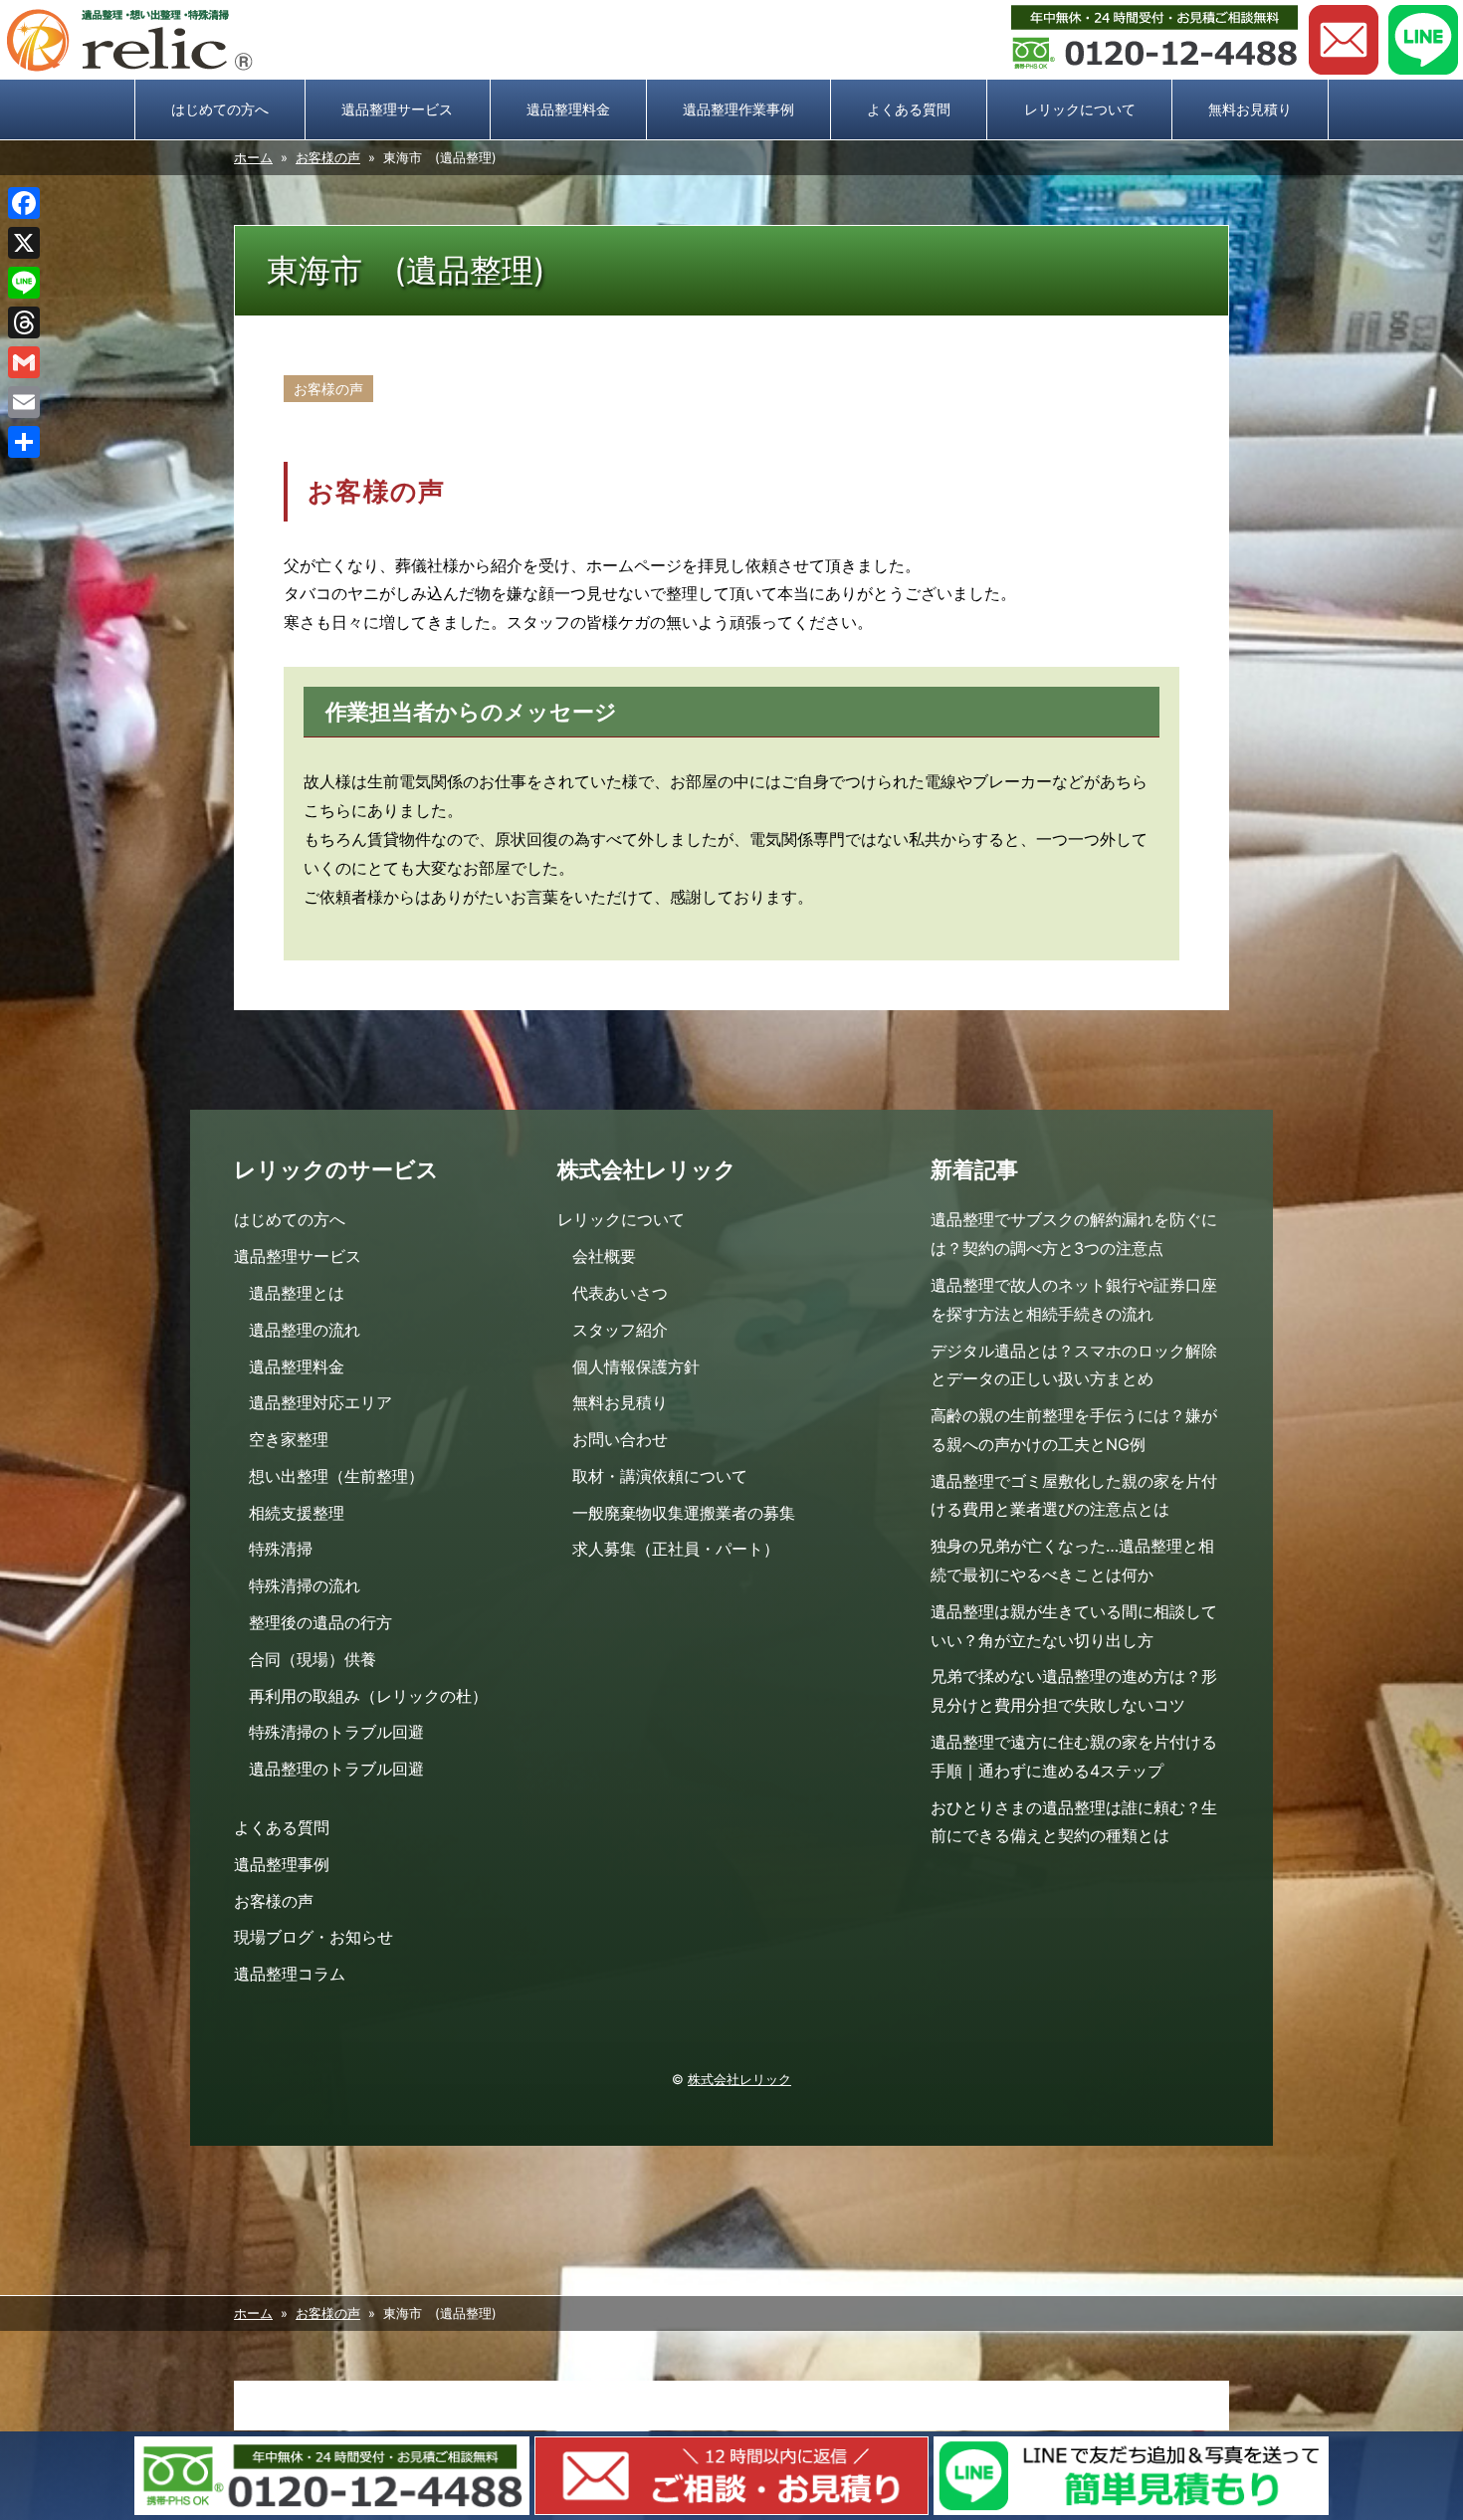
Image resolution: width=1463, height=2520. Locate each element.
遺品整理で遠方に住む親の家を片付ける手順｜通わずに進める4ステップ (1074, 1756)
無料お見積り (1250, 109)
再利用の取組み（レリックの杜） (368, 1696)
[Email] (24, 402)
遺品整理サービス (397, 109)
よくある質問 (909, 109)
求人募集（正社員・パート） (676, 1549)
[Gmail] (24, 362)
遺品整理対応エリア (320, 1402)
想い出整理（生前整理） (336, 1476)
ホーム (253, 158)
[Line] (24, 283)
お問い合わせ (1344, 40)
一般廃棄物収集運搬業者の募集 (684, 1513)
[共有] (24, 442)
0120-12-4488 (1154, 40)
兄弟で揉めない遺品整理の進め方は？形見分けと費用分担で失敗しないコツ (1074, 1690)
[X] (24, 243)
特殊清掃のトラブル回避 (336, 1732)
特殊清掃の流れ (305, 1585)
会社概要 (604, 1256)
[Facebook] (24, 203)
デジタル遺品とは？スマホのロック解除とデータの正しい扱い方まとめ (1074, 1365)
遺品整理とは (297, 1293)
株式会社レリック (739, 2080)
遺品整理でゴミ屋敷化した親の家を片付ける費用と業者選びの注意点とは (1074, 1495)
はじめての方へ (220, 109)
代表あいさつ (620, 1293)
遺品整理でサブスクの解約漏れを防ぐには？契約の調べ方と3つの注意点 (1074, 1234)
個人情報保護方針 (636, 1366)
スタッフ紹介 (620, 1330)
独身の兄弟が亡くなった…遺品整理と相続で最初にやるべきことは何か (1072, 1560)
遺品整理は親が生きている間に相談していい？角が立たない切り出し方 (1074, 1626)
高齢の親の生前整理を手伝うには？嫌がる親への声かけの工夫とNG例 (1074, 1430)
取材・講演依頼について (660, 1476)
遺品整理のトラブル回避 (336, 1769)
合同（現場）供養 (313, 1659)
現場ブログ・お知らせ (313, 1937)
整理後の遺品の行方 (320, 1622)
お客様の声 (328, 158)
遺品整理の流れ (305, 1330)
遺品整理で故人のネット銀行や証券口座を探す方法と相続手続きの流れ (1074, 1299)
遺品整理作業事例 (738, 109)
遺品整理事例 (282, 1864)
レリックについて (1080, 109)
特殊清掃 (281, 1549)
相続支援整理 (297, 1513)
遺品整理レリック (129, 40)
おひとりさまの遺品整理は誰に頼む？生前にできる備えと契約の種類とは (1074, 1822)
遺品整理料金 (568, 109)
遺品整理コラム (290, 1974)
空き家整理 (289, 1439)
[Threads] (24, 322)
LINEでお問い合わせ (1423, 40)
